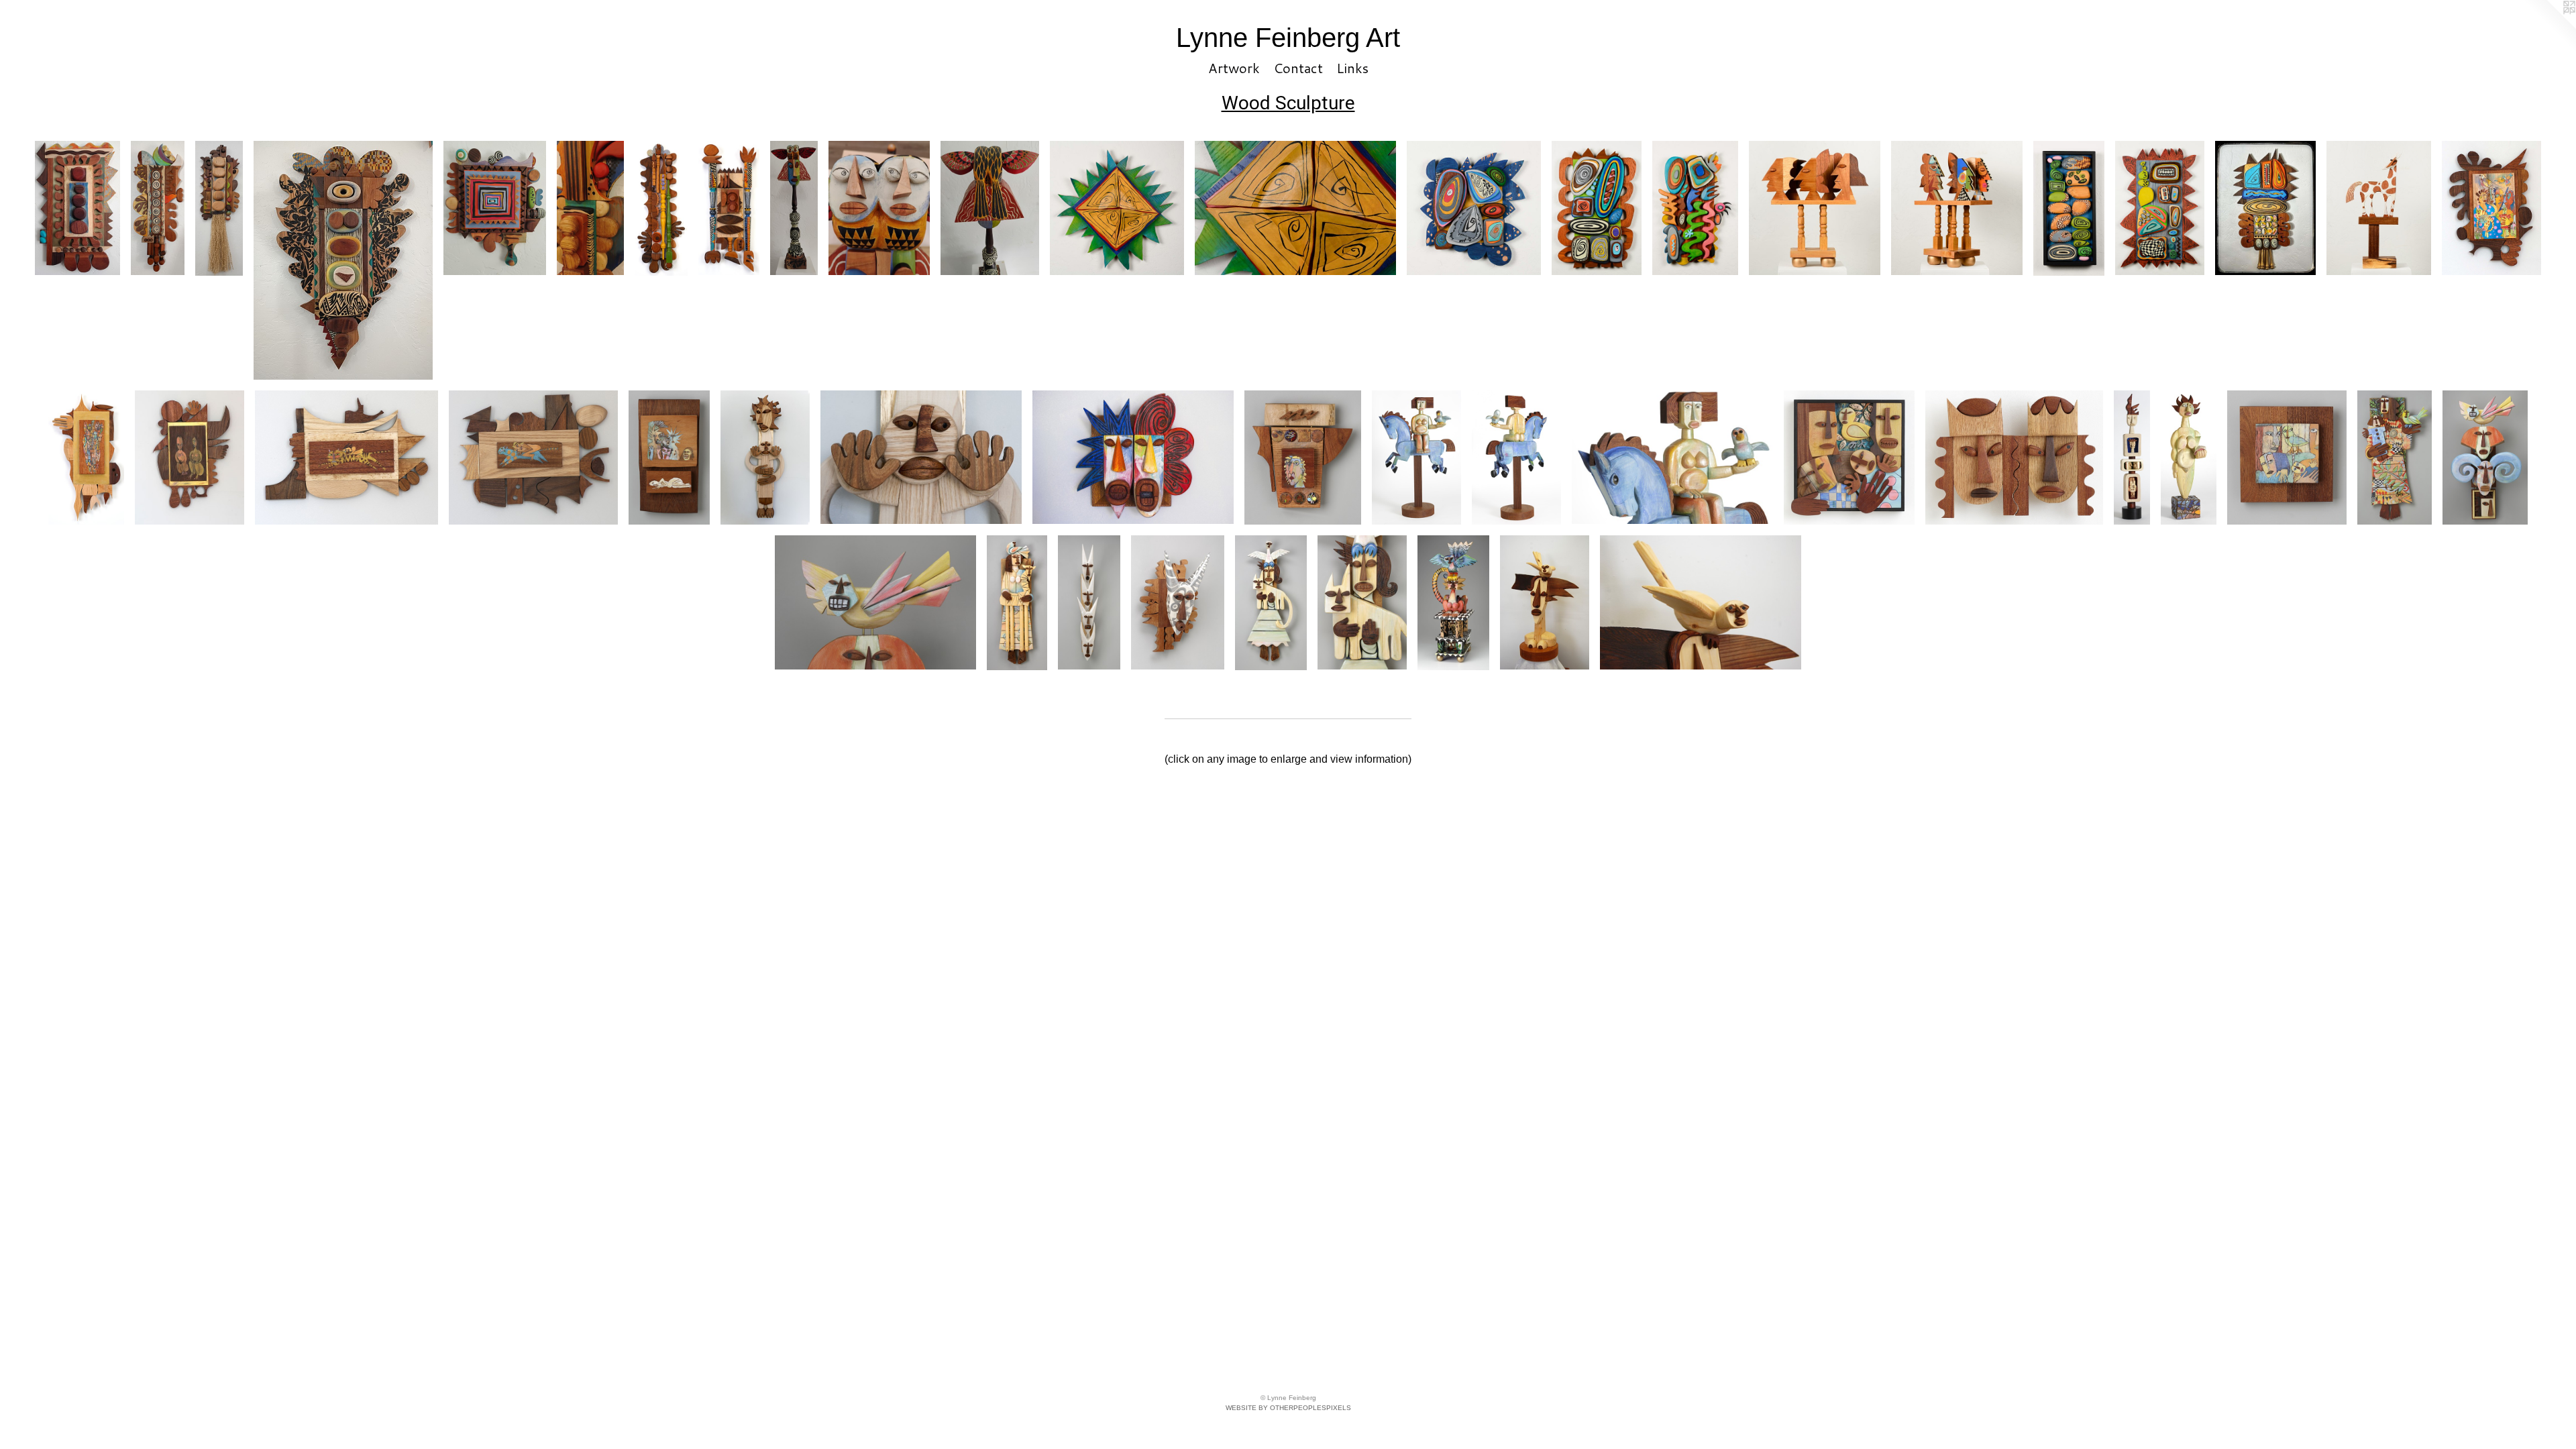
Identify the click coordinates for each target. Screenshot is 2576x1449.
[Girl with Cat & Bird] (1271, 602)
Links (1352, 68)
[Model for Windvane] (1416, 458)
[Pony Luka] (2379, 208)
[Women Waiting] (190, 458)
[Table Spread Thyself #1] (495, 208)
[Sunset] (77, 208)
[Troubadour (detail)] (590, 208)
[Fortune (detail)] (1295, 208)
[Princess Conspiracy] (2014, 458)
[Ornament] (1474, 208)
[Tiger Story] (346, 458)
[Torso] (1597, 208)
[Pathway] (2069, 208)
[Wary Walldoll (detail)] (921, 458)
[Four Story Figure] (2132, 458)
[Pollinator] (343, 260)
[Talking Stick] (661, 208)
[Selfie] (2485, 458)
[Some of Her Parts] (219, 208)
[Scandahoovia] (1178, 602)
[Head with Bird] (1545, 602)
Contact (1298, 68)
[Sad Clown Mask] (2265, 208)
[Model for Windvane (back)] (1516, 458)
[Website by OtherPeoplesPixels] (2549, 27)
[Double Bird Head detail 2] (990, 208)
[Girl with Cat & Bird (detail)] (1362, 602)
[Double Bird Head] (794, 208)
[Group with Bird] (2287, 458)
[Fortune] (1117, 208)
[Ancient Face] (1303, 458)
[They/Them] (1815, 208)
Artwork (1234, 68)
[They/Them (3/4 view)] (1957, 208)
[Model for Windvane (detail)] (1672, 458)
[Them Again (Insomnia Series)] (669, 458)
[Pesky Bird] (1695, 208)
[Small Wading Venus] (2189, 458)
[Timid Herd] (1089, 602)
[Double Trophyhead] (1133, 458)
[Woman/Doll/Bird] (2395, 458)
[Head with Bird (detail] (1701, 602)
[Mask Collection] (86, 458)
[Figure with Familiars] (1017, 603)
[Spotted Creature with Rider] (533, 458)
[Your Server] (729, 208)
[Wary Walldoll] (765, 458)
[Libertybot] (2160, 208)
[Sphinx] (1453, 602)
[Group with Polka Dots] (2491, 208)
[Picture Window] (1849, 458)
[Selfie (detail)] (875, 602)
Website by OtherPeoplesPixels (1288, 1408)
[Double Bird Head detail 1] (879, 208)
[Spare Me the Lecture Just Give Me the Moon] (158, 208)
